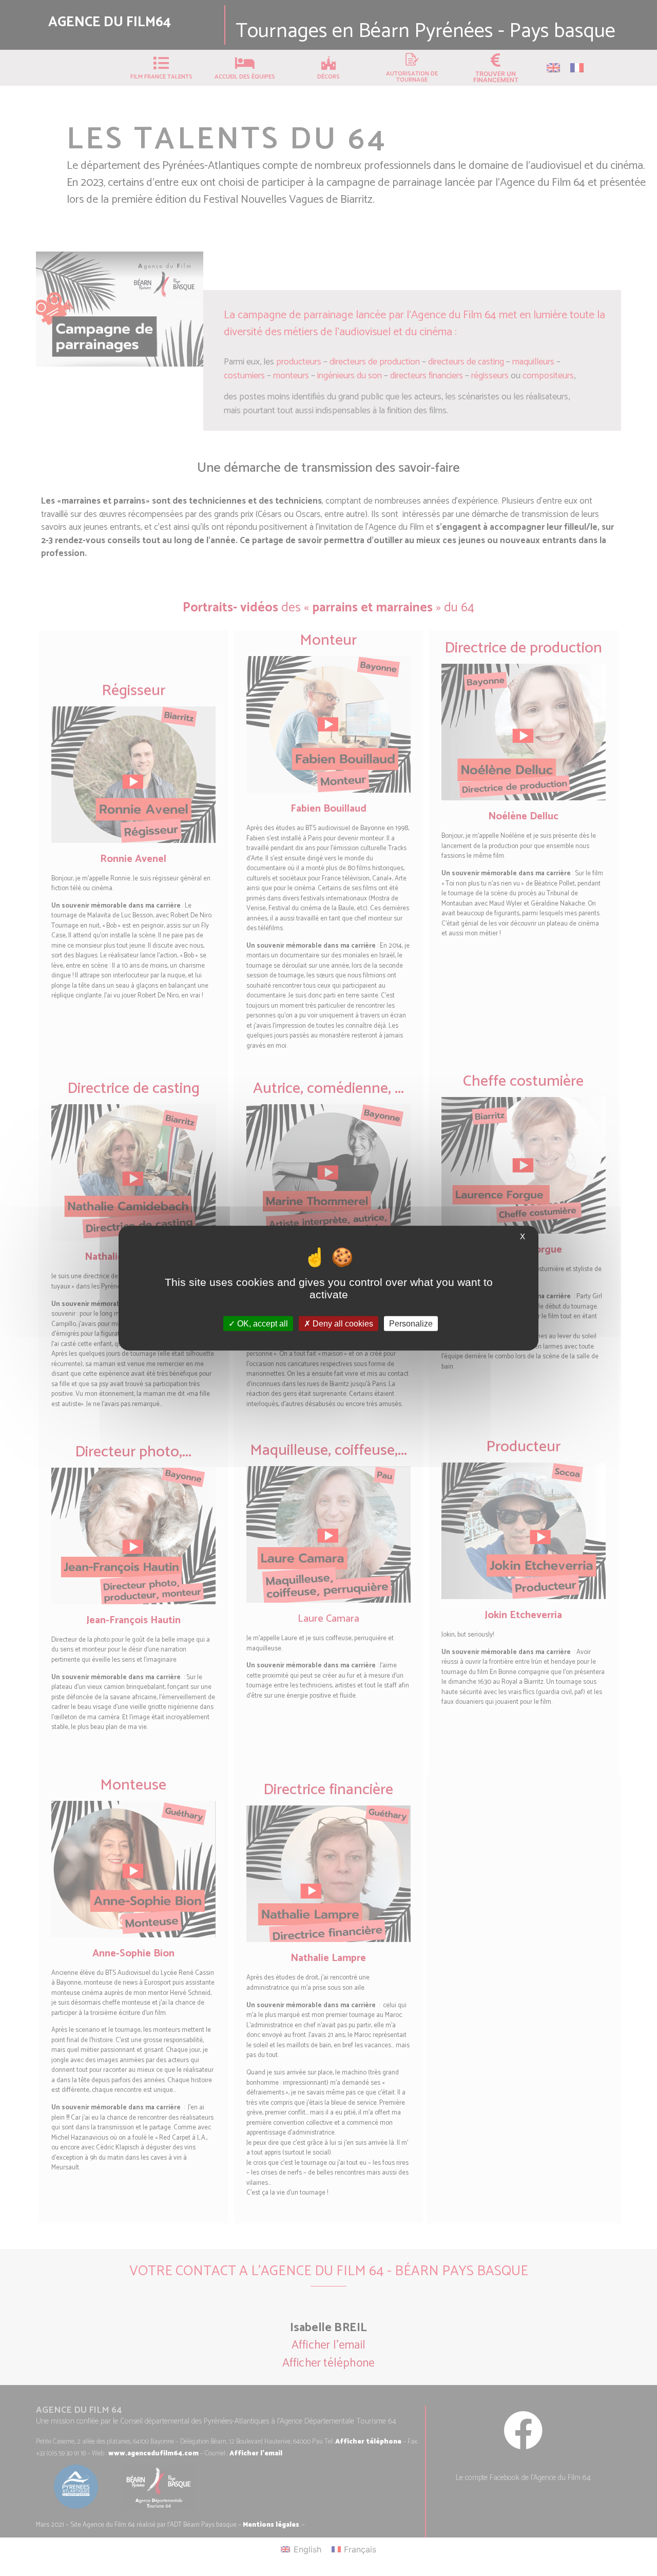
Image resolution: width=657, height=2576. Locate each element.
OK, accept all (262, 1323)
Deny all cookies (342, 1323)
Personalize (411, 1323)
